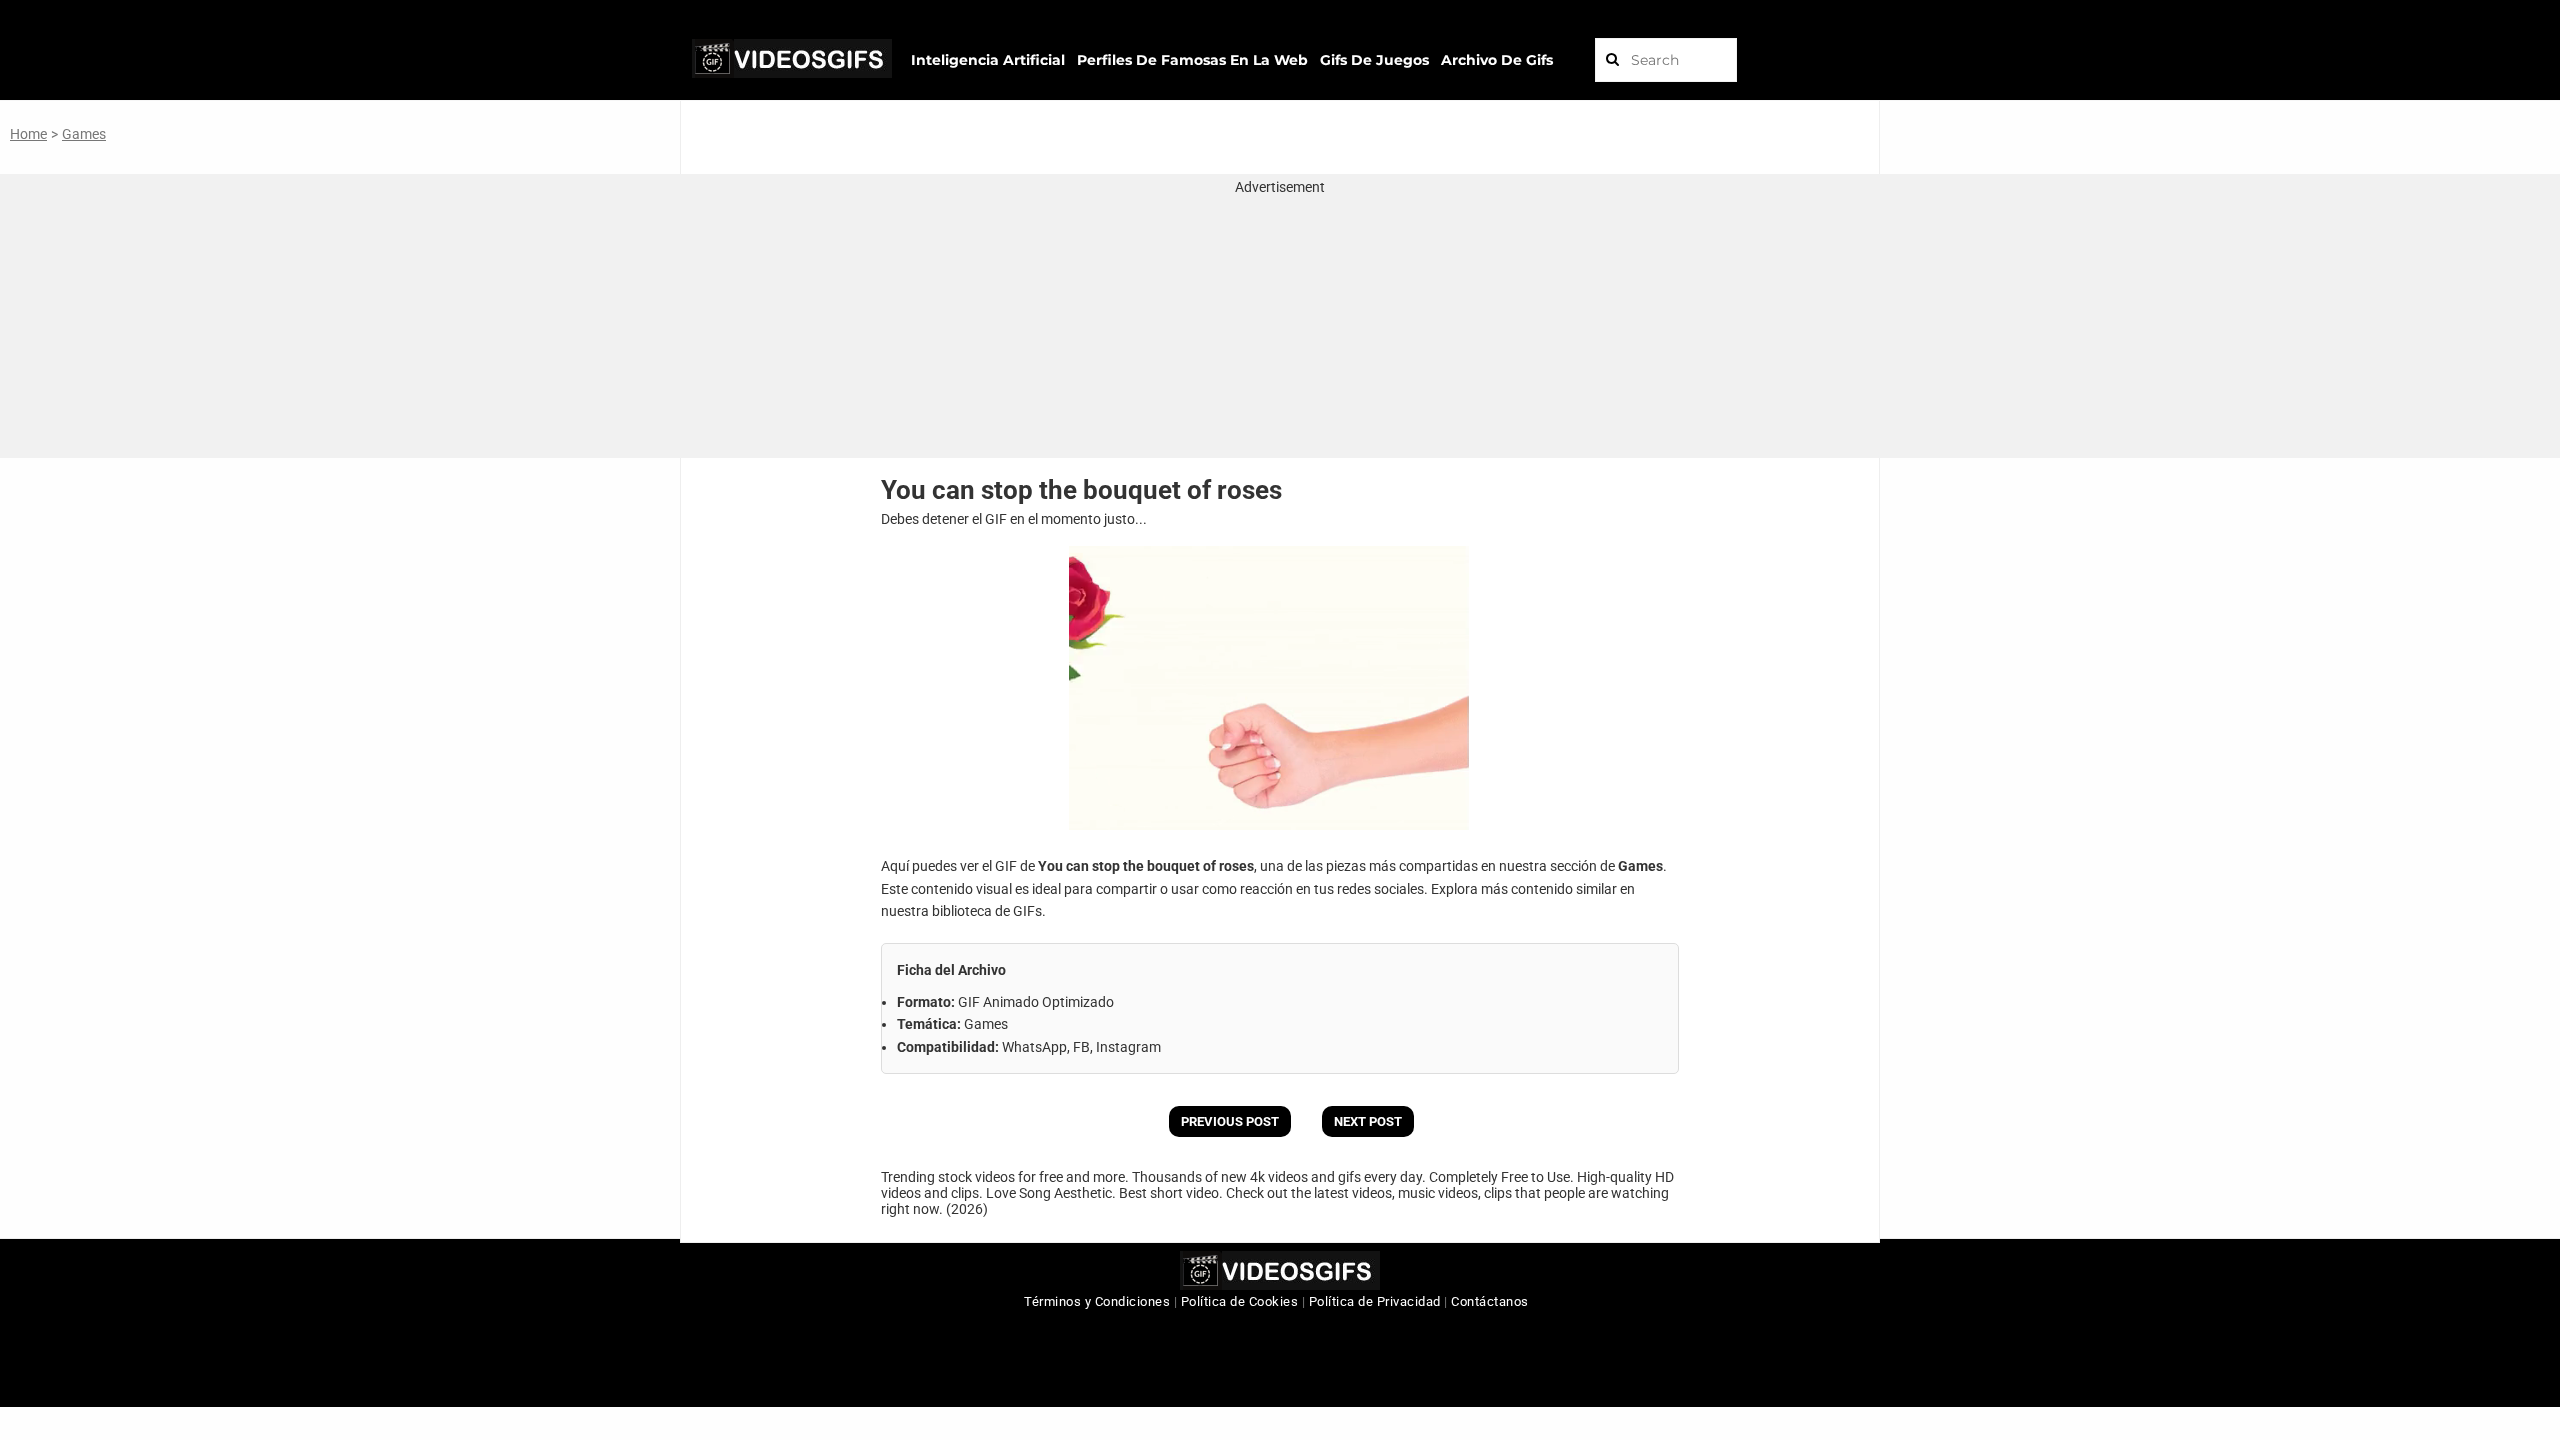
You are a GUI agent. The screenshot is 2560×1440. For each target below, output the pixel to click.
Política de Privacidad (1375, 1301)
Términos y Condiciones (1097, 1301)
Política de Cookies (1240, 1301)
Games (84, 134)
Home (28, 134)
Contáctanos (1490, 1301)
